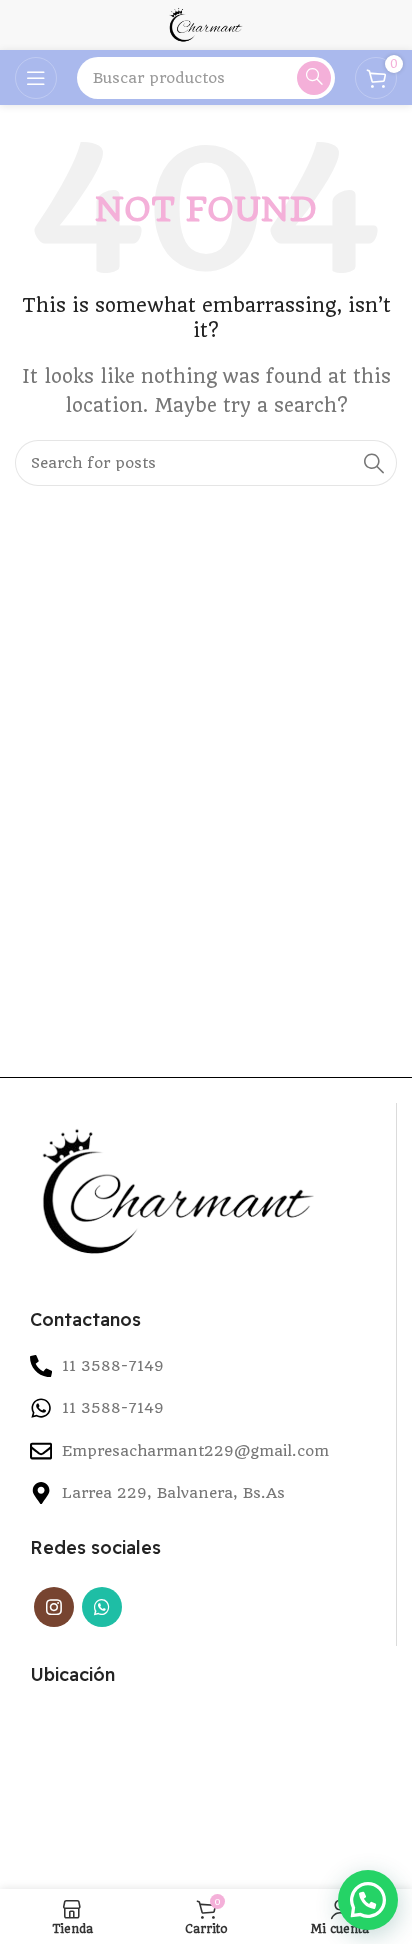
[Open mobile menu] (36, 78)
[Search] (314, 78)
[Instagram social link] (54, 1607)
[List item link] (205, 1408)
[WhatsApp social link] (102, 1607)
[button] (368, 1900)
